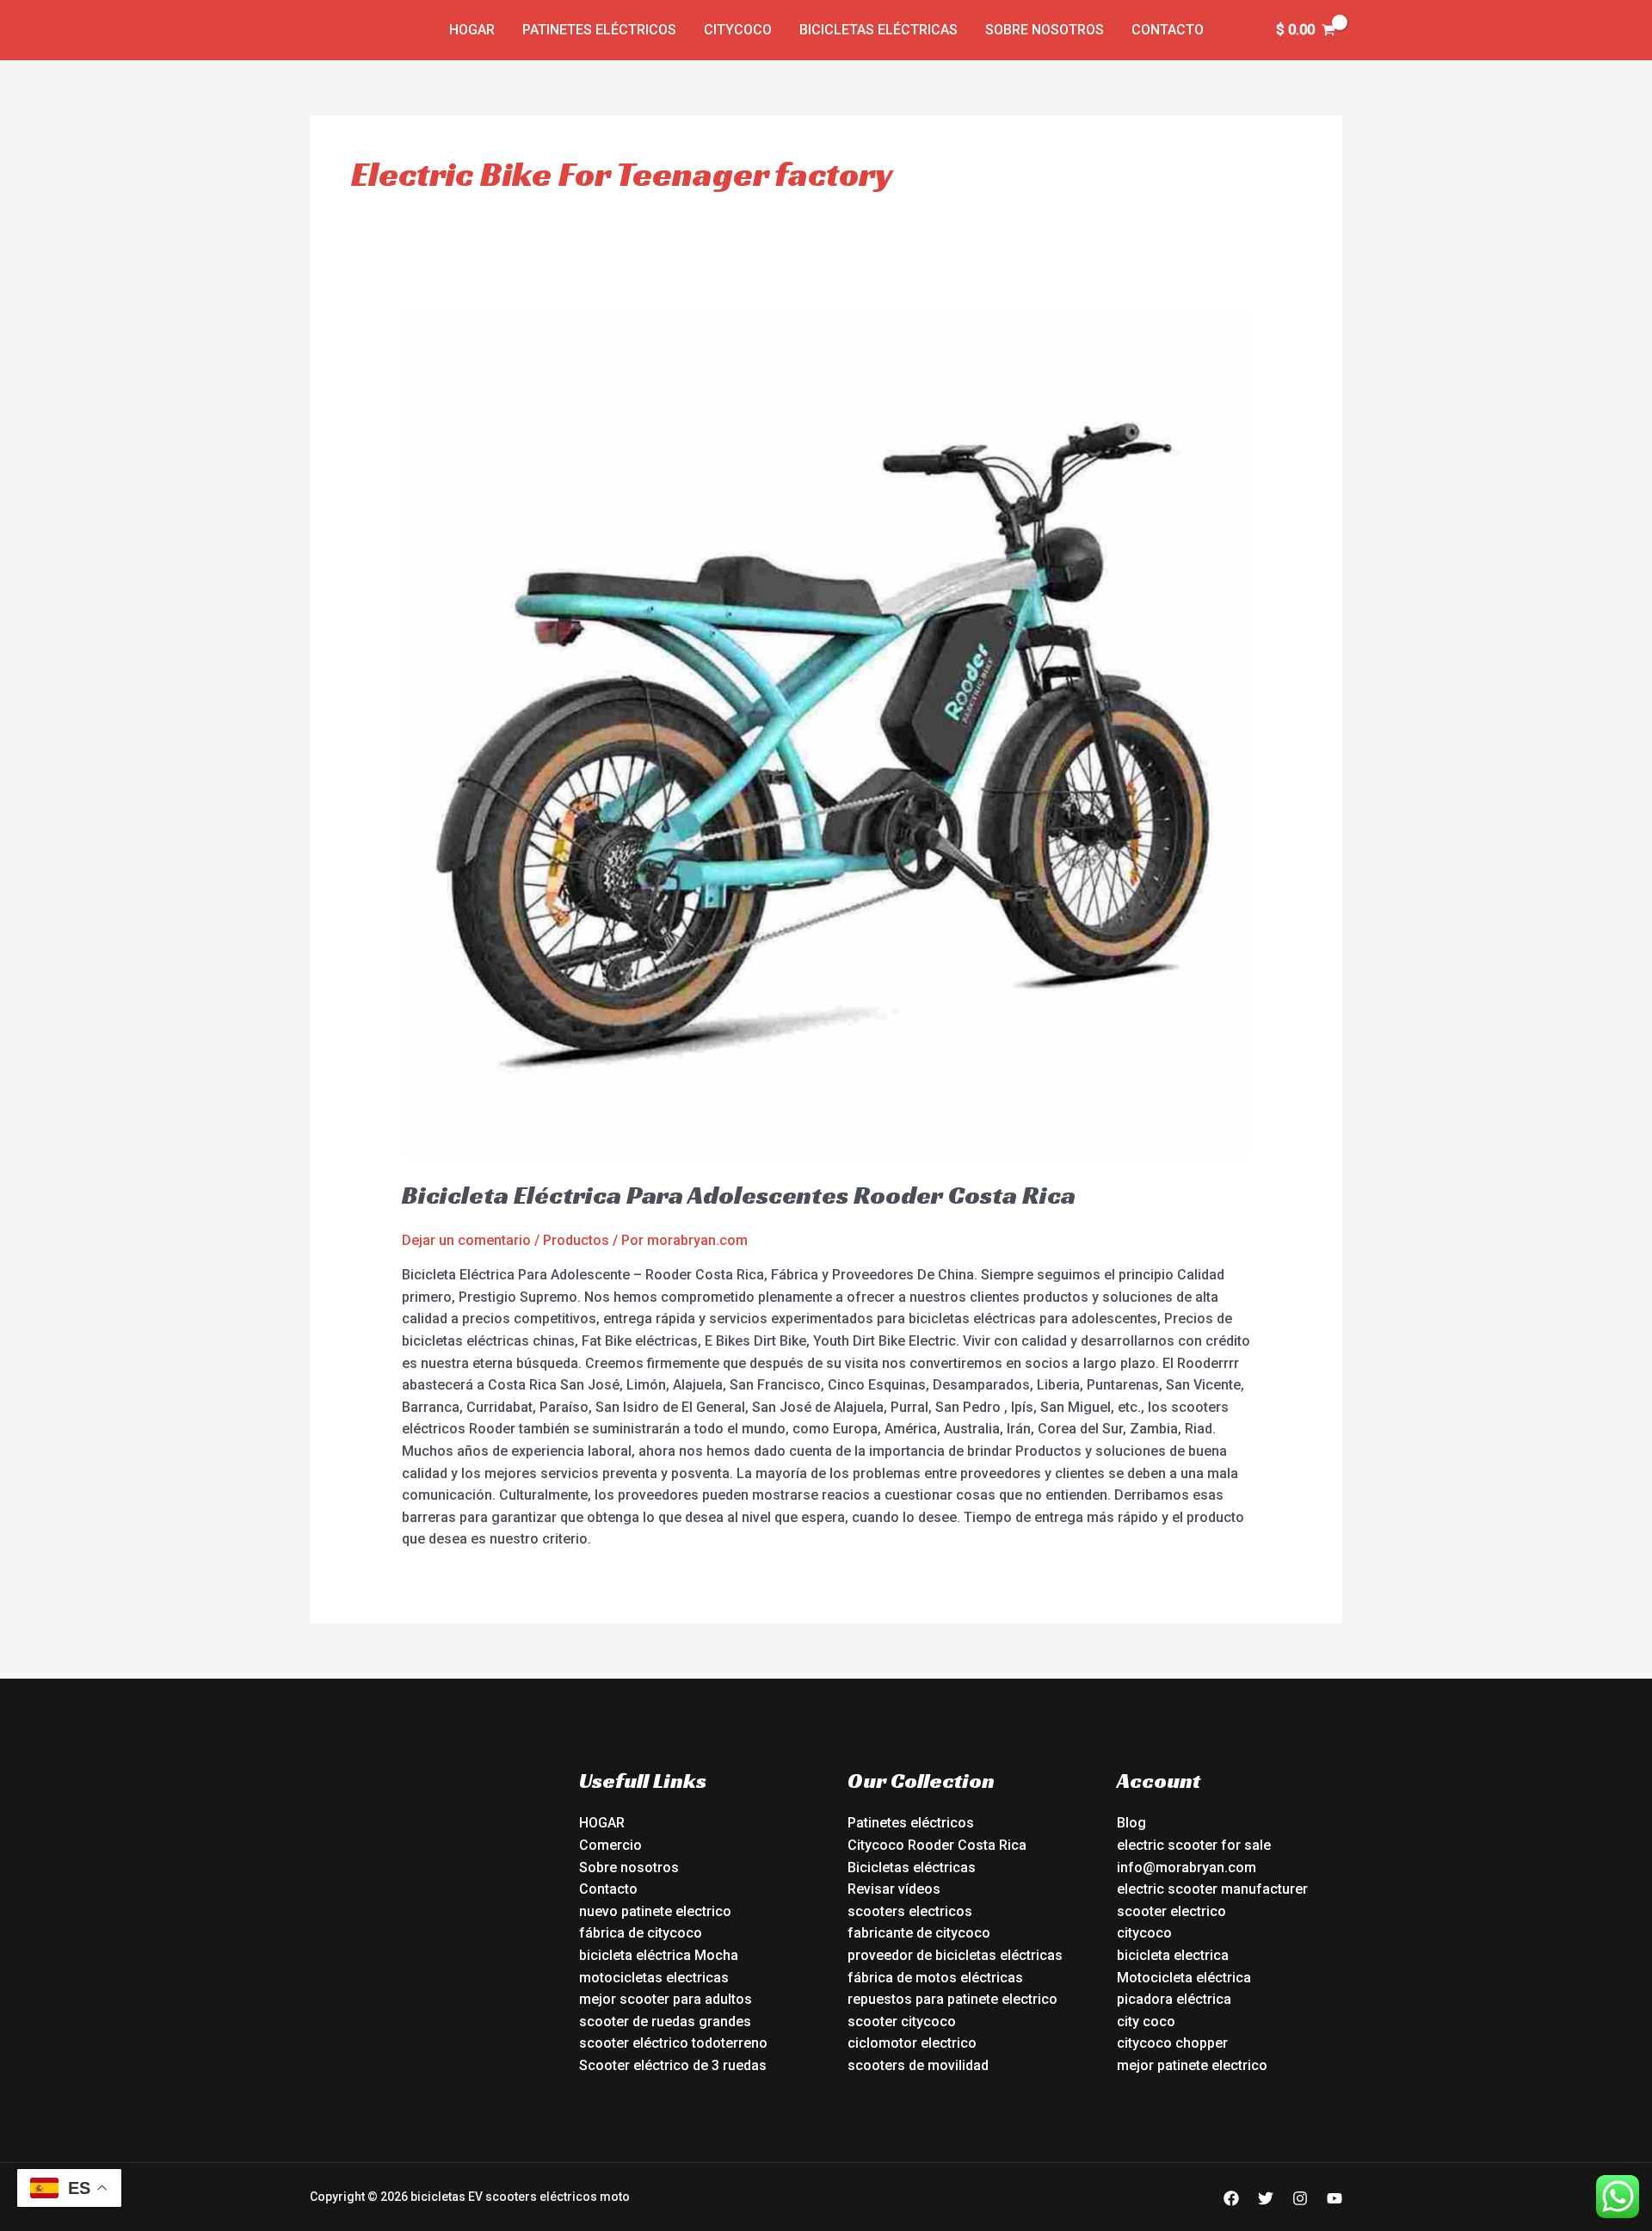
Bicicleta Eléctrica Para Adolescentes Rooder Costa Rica (739, 1195)
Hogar (472, 30)
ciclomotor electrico (912, 2043)
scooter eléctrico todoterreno (673, 2043)
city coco (1146, 2021)
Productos (576, 1240)
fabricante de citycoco (919, 1933)
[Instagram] (1300, 2198)
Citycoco (738, 30)
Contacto (1168, 30)
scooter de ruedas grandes (665, 2021)
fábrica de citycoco (641, 1933)
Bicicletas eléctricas (878, 30)
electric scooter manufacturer (1212, 1889)
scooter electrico (1171, 1911)
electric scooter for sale (1194, 1845)
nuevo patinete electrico (655, 1911)
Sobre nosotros (1045, 30)
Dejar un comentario (466, 1240)
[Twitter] (1266, 2198)
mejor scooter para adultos (666, 1999)
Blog (1131, 1823)
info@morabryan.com (1187, 1867)
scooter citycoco (902, 2021)
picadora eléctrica (1174, 1999)
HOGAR (602, 1823)
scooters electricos (910, 1911)
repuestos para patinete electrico (952, 1999)
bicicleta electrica (1173, 1955)
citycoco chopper (1172, 2043)
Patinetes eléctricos (599, 30)
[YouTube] (1335, 2198)
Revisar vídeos (894, 1889)
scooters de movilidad (918, 2065)
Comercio (610, 1845)
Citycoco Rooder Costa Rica (937, 1845)
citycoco (1144, 1933)
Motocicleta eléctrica (1184, 1978)
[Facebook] (1231, 2198)
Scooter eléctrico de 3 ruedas (673, 2065)
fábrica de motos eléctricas (935, 1978)
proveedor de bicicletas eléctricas (955, 1955)
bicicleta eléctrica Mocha (659, 1955)
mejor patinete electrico (1192, 2065)
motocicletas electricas (654, 1978)
